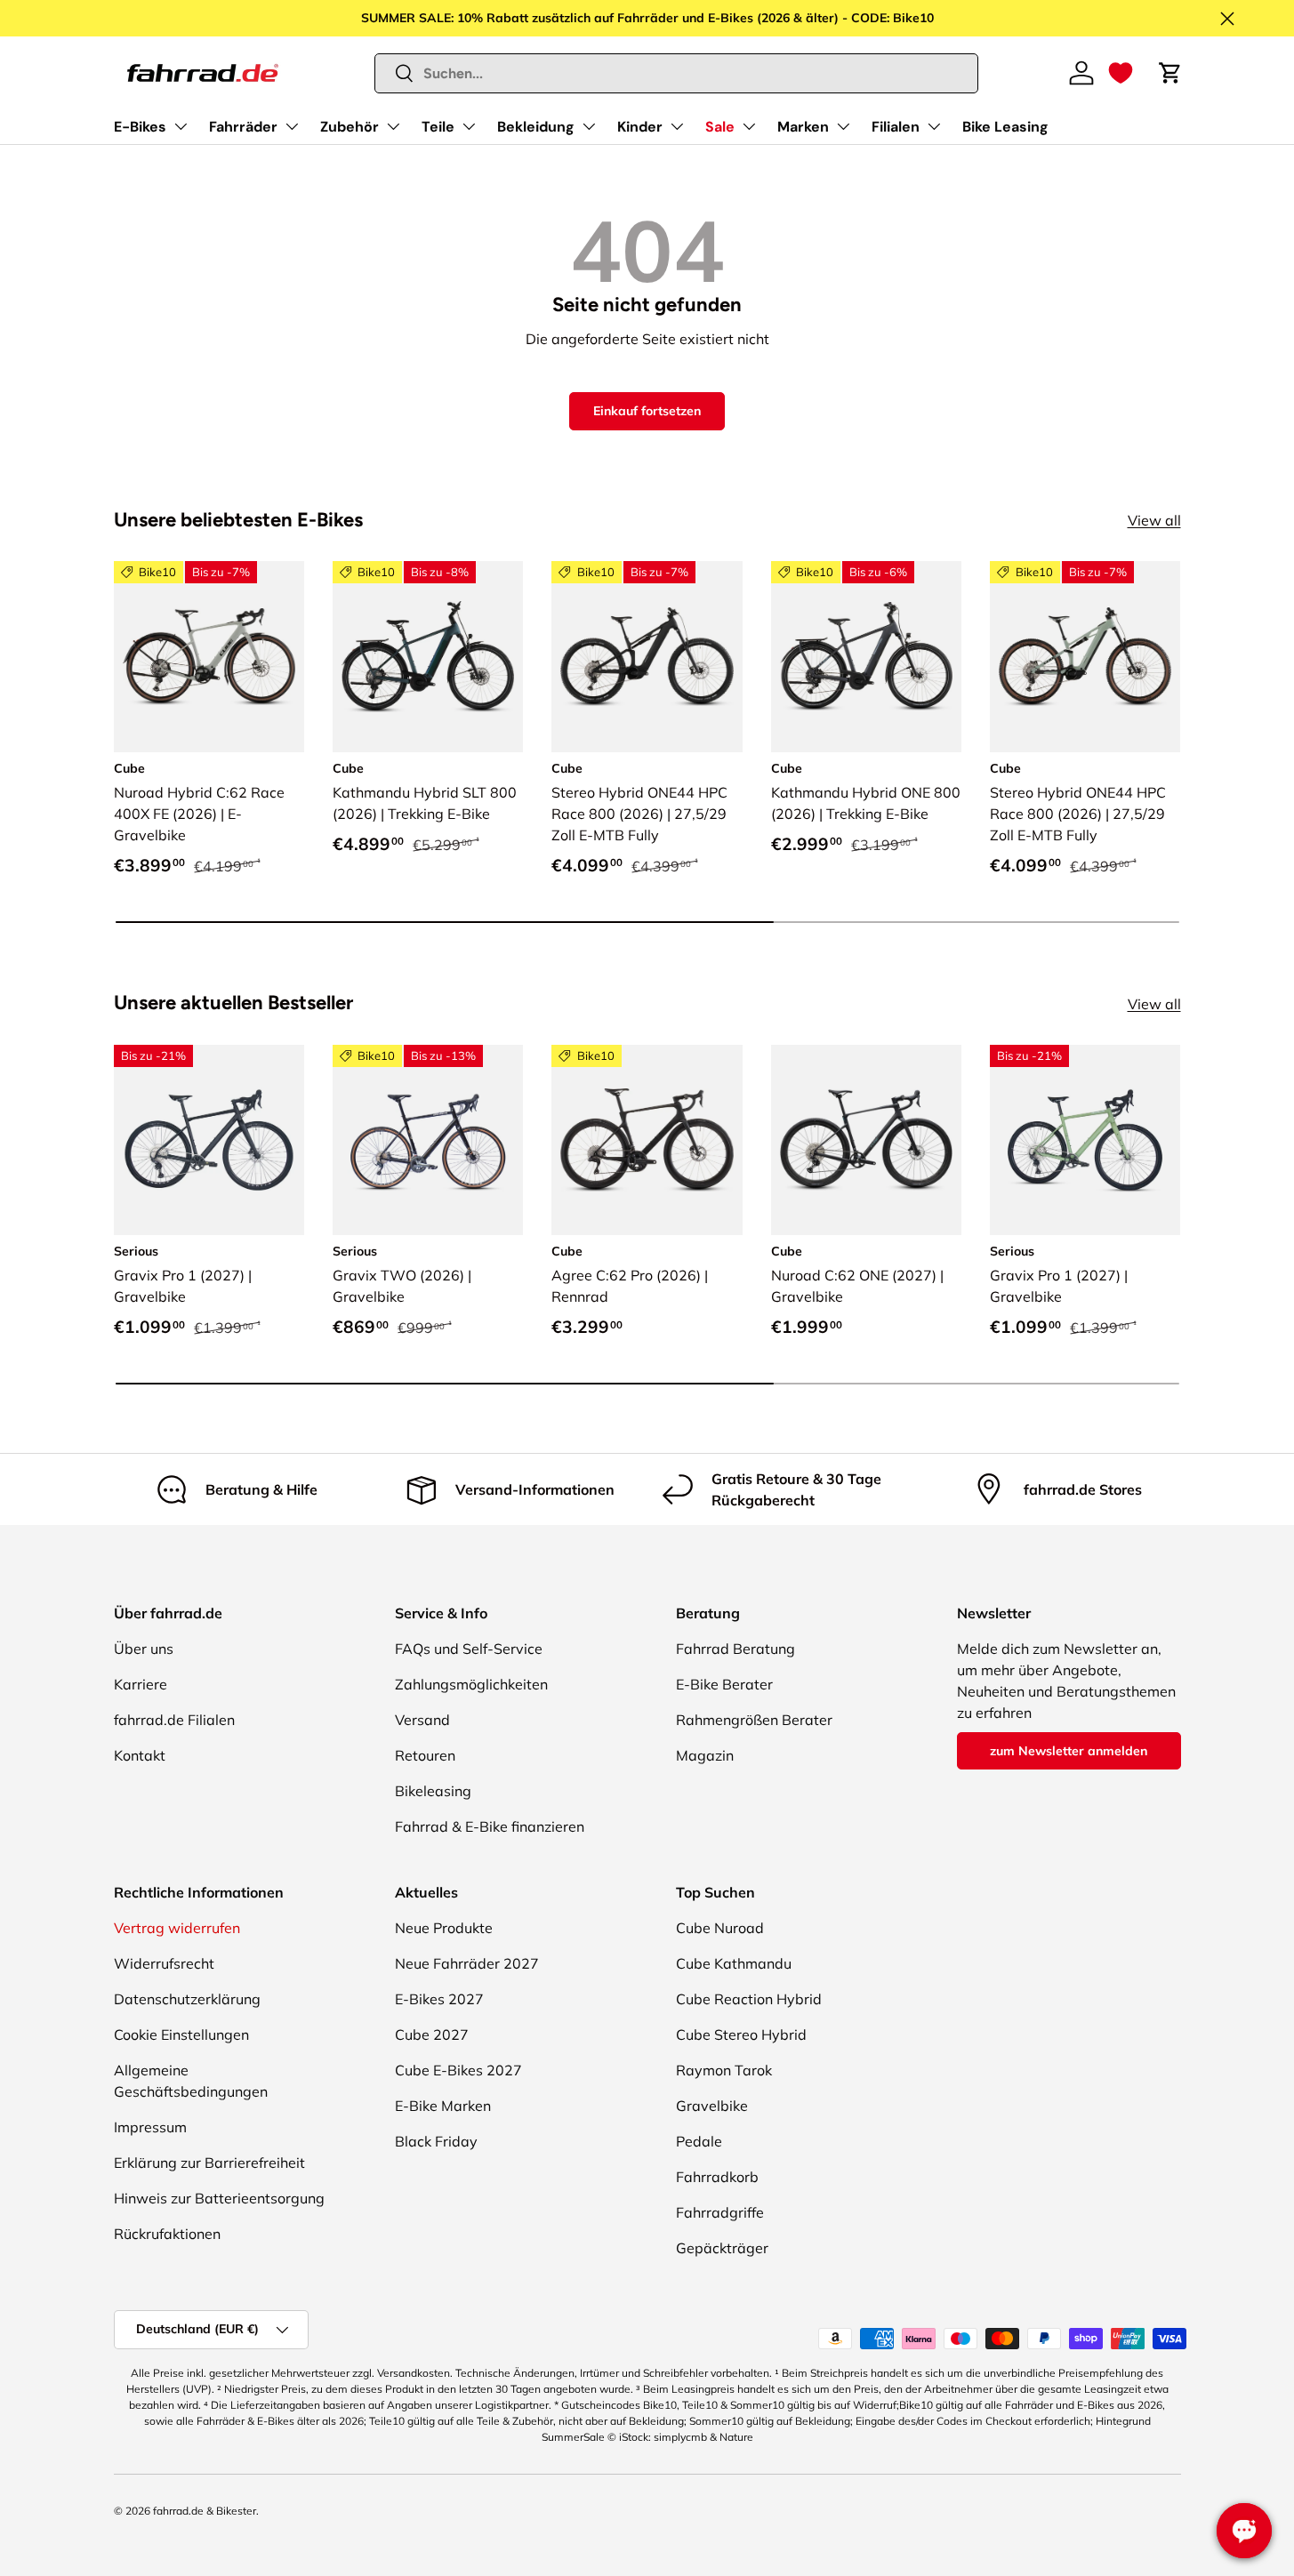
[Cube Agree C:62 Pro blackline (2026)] (647, 1140)
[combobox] (676, 73)
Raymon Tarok (724, 2070)
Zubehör (350, 127)
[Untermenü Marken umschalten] (843, 126)
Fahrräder (243, 127)
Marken (803, 127)
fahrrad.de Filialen (174, 1720)
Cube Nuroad (720, 1928)
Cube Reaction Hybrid (749, 1999)
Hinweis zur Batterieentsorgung (219, 2198)
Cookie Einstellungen (181, 2034)
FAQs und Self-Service (469, 1649)
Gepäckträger (722, 2248)
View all (1154, 520)
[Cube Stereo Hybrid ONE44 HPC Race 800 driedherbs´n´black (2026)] (1085, 656)
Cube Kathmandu (734, 1963)
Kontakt (140, 1755)
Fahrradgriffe (720, 2212)
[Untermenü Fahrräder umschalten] (292, 126)
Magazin (705, 1755)
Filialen (896, 127)
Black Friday (436, 2141)
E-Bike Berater (724, 1684)
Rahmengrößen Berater (754, 1720)
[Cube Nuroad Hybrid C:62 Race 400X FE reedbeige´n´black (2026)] (209, 656)
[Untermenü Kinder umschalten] (677, 126)
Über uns (144, 1649)
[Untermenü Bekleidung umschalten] (589, 126)
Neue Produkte (444, 1928)
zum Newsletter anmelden (1069, 1751)
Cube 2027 (432, 2034)
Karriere (141, 1684)
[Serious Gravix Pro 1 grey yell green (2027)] (1085, 1140)
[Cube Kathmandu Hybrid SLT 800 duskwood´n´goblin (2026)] (428, 656)
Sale (720, 127)
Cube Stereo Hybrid (741, 2034)
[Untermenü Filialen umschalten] (934, 126)
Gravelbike (712, 2106)
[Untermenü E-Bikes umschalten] (181, 126)
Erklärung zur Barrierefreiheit (209, 2163)
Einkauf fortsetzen (647, 411)
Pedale (699, 2141)
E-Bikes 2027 (439, 1999)
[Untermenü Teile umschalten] (469, 126)
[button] (1121, 73)
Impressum (150, 2127)
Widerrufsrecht (164, 1963)
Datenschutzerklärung (187, 1999)
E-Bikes (140, 127)
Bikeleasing (433, 1791)
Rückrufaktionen (167, 2234)
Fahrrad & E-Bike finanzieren (490, 1826)
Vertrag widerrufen (177, 1928)
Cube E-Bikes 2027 (458, 2070)
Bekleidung (536, 127)
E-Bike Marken (443, 2106)
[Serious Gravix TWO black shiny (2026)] (428, 1140)
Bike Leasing (1005, 127)
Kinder (640, 127)
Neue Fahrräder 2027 (467, 1963)
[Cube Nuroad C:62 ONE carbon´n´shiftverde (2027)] (866, 1140)
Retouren (425, 1755)
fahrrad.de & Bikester (205, 2511)
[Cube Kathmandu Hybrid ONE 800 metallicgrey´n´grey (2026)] (866, 656)
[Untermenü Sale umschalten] (749, 126)
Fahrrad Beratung (735, 1649)
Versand (422, 1720)
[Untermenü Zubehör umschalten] (393, 126)
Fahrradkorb (717, 2177)
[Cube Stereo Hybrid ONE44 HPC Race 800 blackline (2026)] (647, 656)
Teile (438, 127)
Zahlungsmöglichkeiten (471, 1684)
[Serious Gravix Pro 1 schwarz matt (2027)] (209, 1140)
